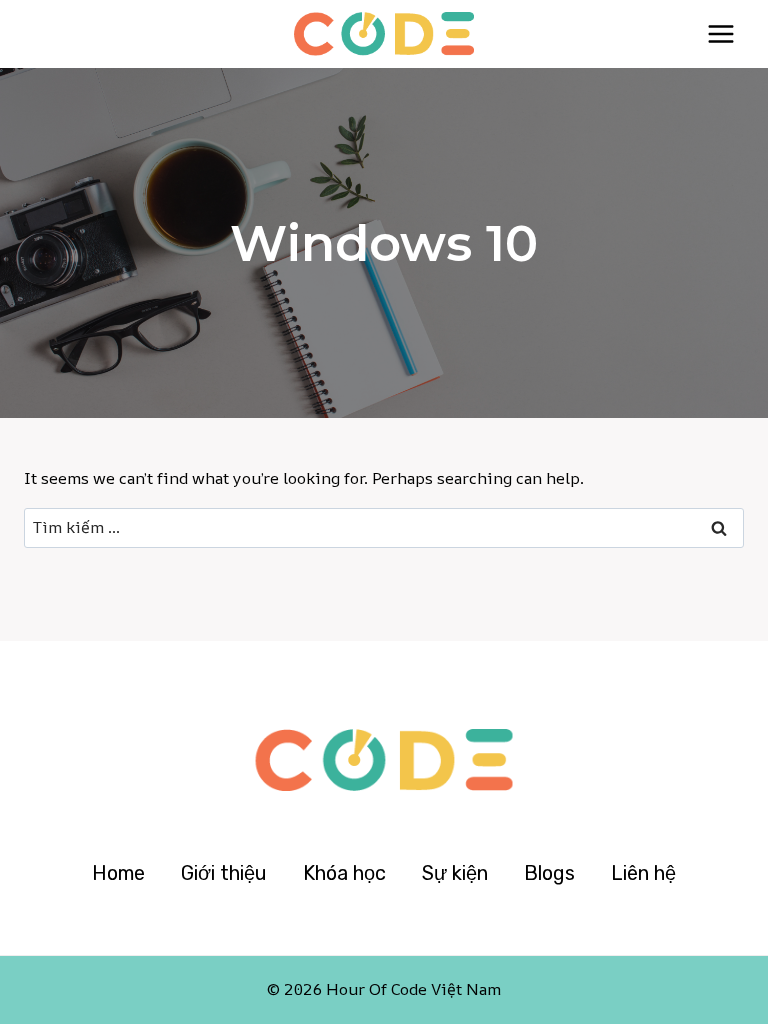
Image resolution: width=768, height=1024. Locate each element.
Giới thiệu (224, 873)
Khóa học (344, 873)
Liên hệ (643, 873)
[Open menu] (720, 33)
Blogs (549, 873)
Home (118, 873)
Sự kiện (455, 873)
